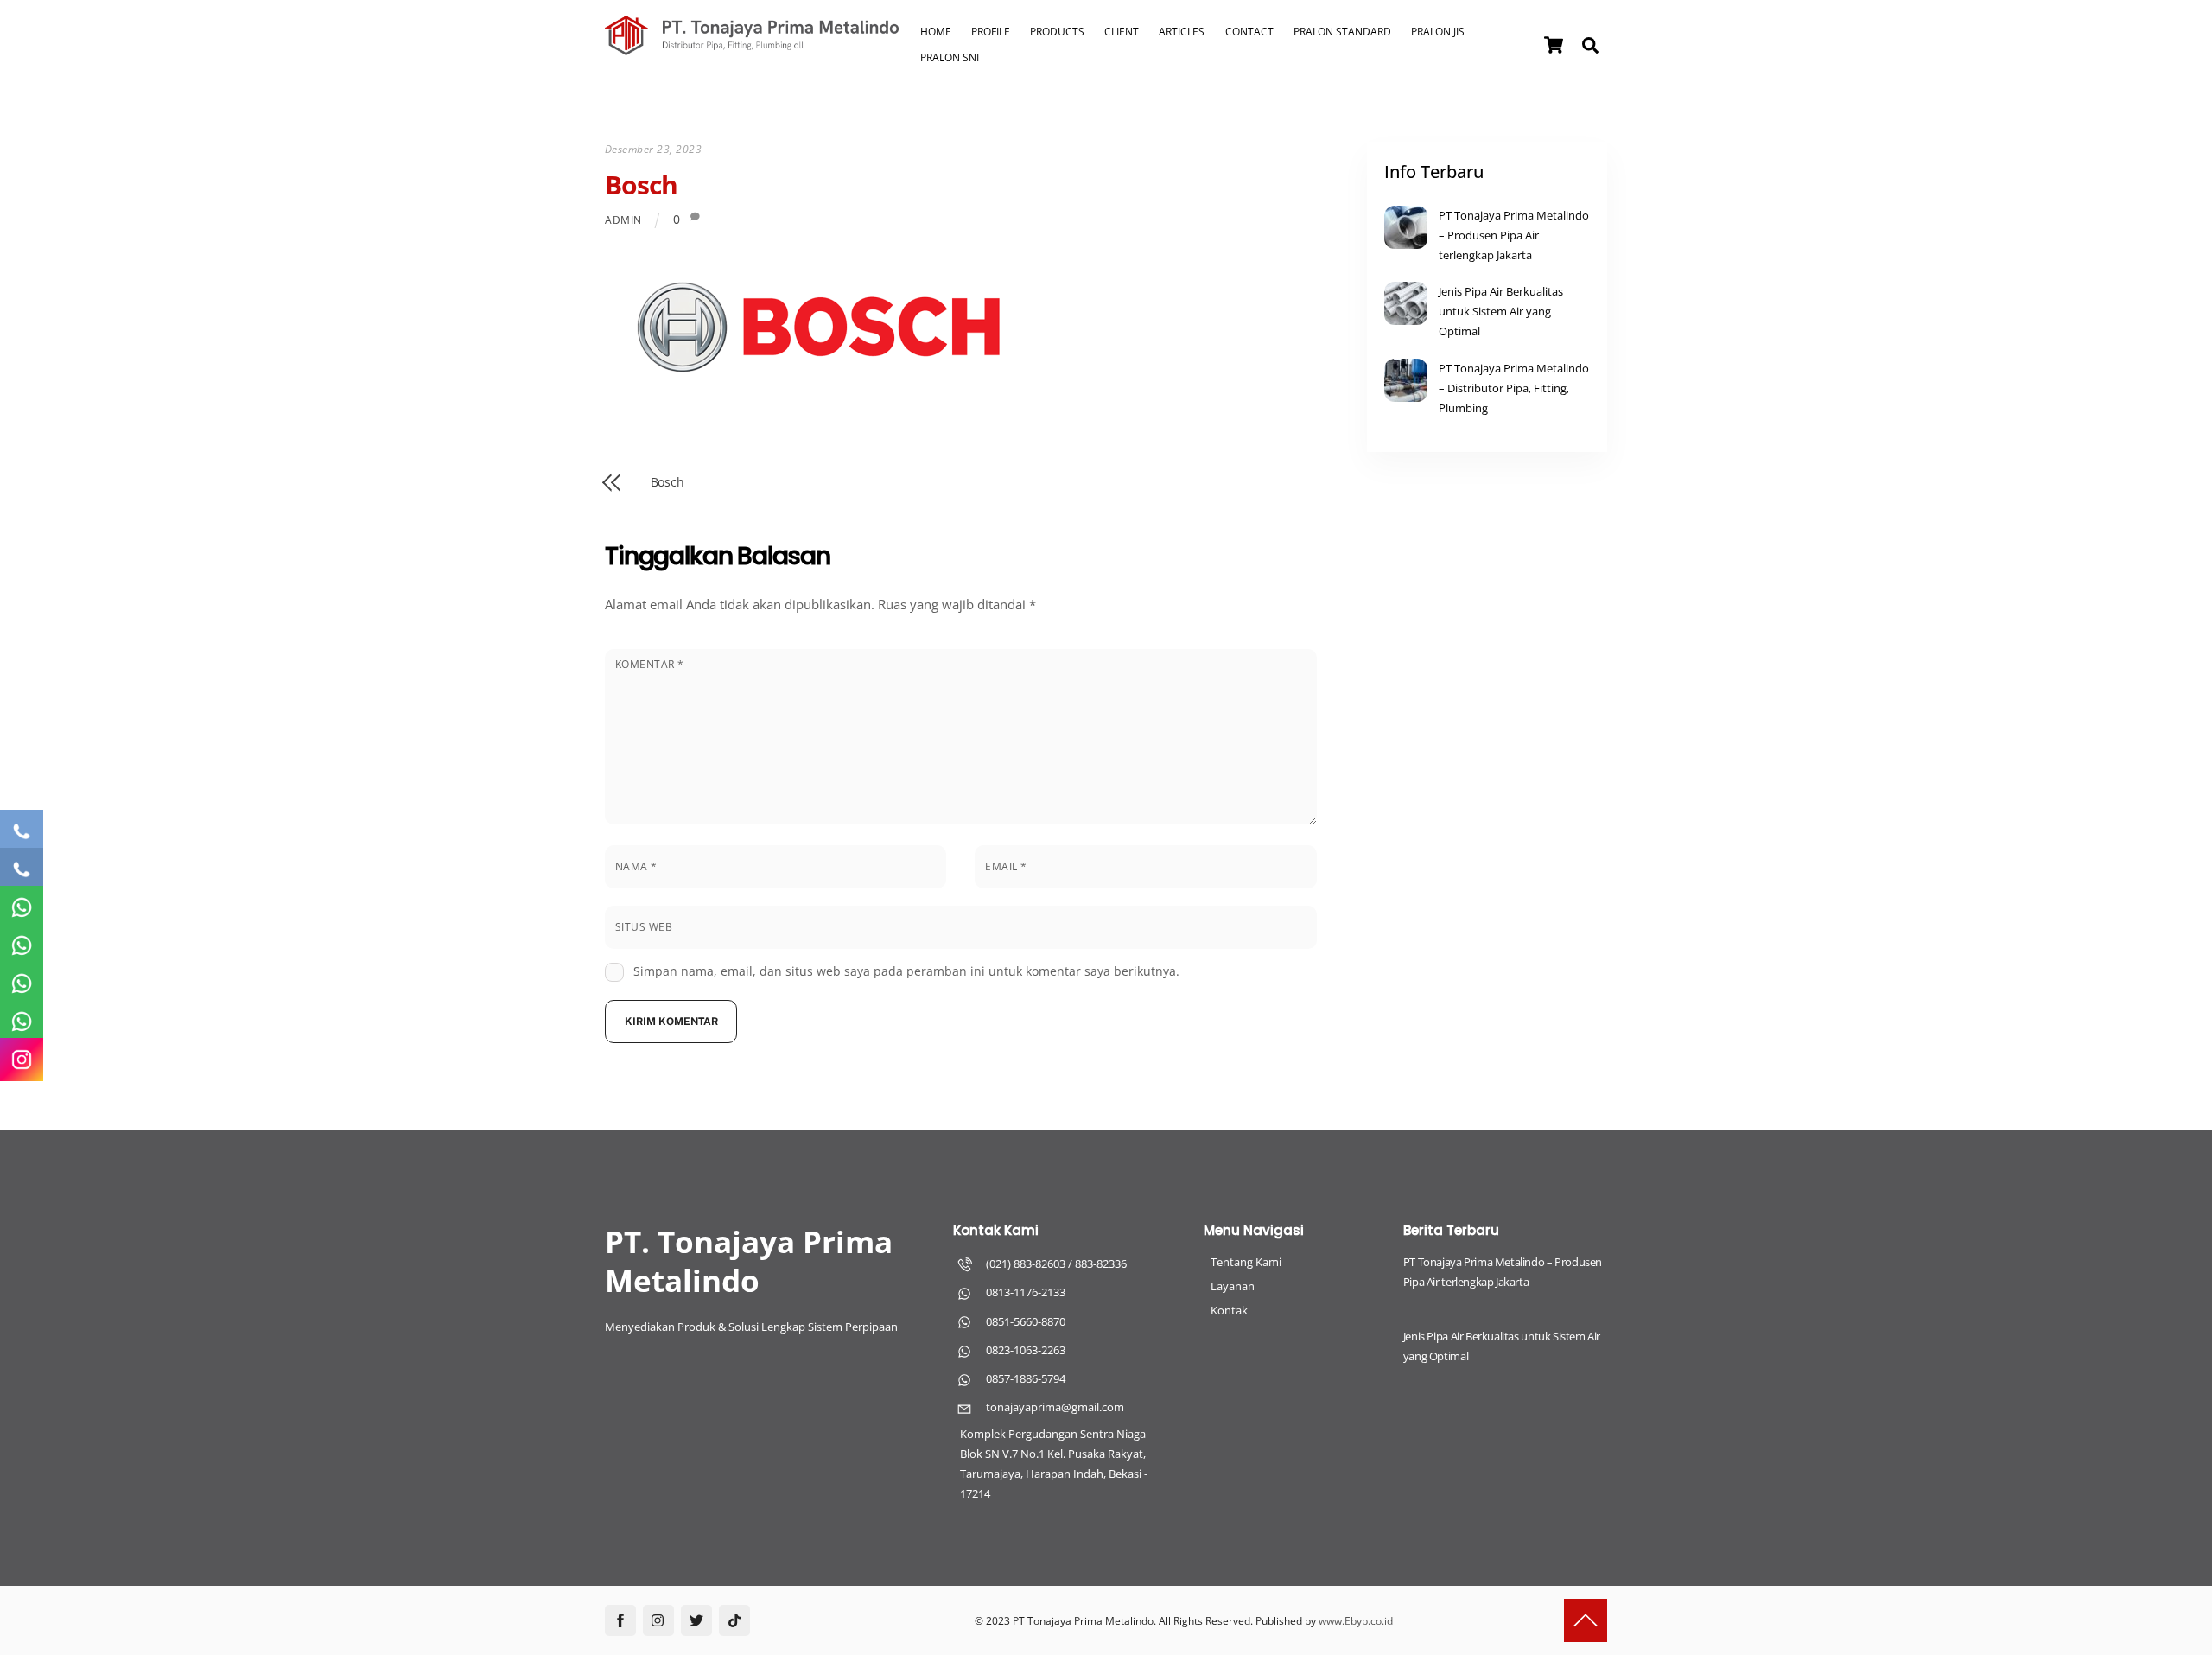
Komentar (650, 664)
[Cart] (1554, 45)
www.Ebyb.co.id (1356, 1621)
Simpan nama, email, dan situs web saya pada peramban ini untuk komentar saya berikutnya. (906, 971)
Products (1057, 32)
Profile (991, 32)
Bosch (642, 185)
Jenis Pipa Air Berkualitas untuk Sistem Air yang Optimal (1501, 311)
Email (1006, 866)
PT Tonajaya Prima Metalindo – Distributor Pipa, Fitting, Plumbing (1514, 388)
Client (1122, 32)
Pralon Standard (1342, 32)
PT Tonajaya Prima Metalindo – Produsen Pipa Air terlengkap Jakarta (1514, 235)
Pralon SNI (950, 57)
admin (623, 220)
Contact (1249, 32)
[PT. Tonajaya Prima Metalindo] (752, 47)
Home (936, 32)
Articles (1182, 32)
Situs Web (644, 927)
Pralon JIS (1438, 32)
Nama (636, 866)
